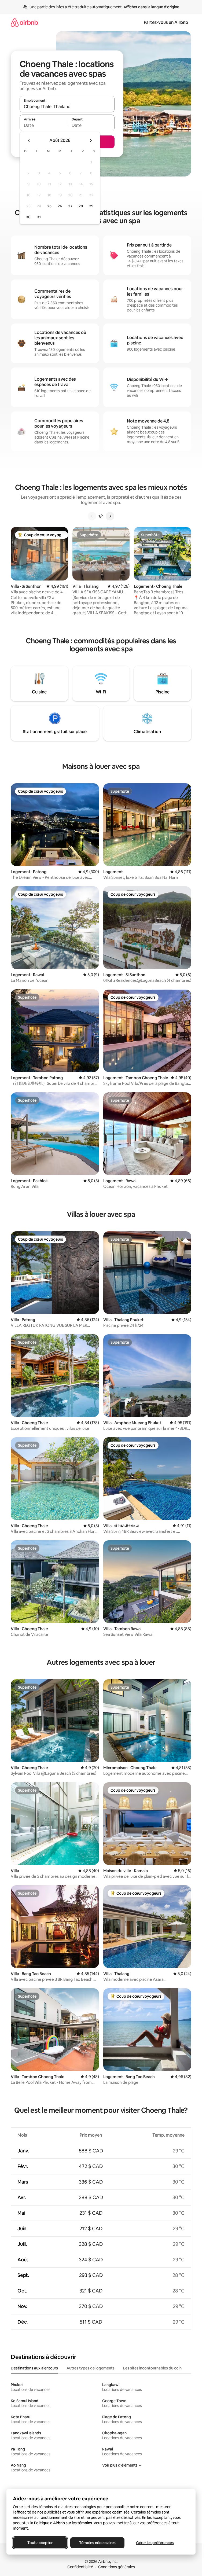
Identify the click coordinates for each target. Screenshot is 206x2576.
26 (60, 206)
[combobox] (67, 106)
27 (70, 206)
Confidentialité (80, 2567)
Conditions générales (117, 2567)
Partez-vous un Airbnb (166, 22)
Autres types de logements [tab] (91, 2368)
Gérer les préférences (155, 2543)
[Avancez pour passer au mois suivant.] (91, 141)
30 (28, 217)
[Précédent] (92, 516)
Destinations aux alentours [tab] (34, 2368)
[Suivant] (110, 516)
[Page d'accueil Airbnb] (24, 22)
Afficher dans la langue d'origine (151, 7)
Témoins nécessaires (97, 2543)
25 (49, 206)
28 (81, 206)
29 (91, 206)
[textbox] (43, 125)
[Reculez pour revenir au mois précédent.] (29, 141)
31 (39, 217)
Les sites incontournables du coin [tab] (152, 2368)
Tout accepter (40, 2543)
